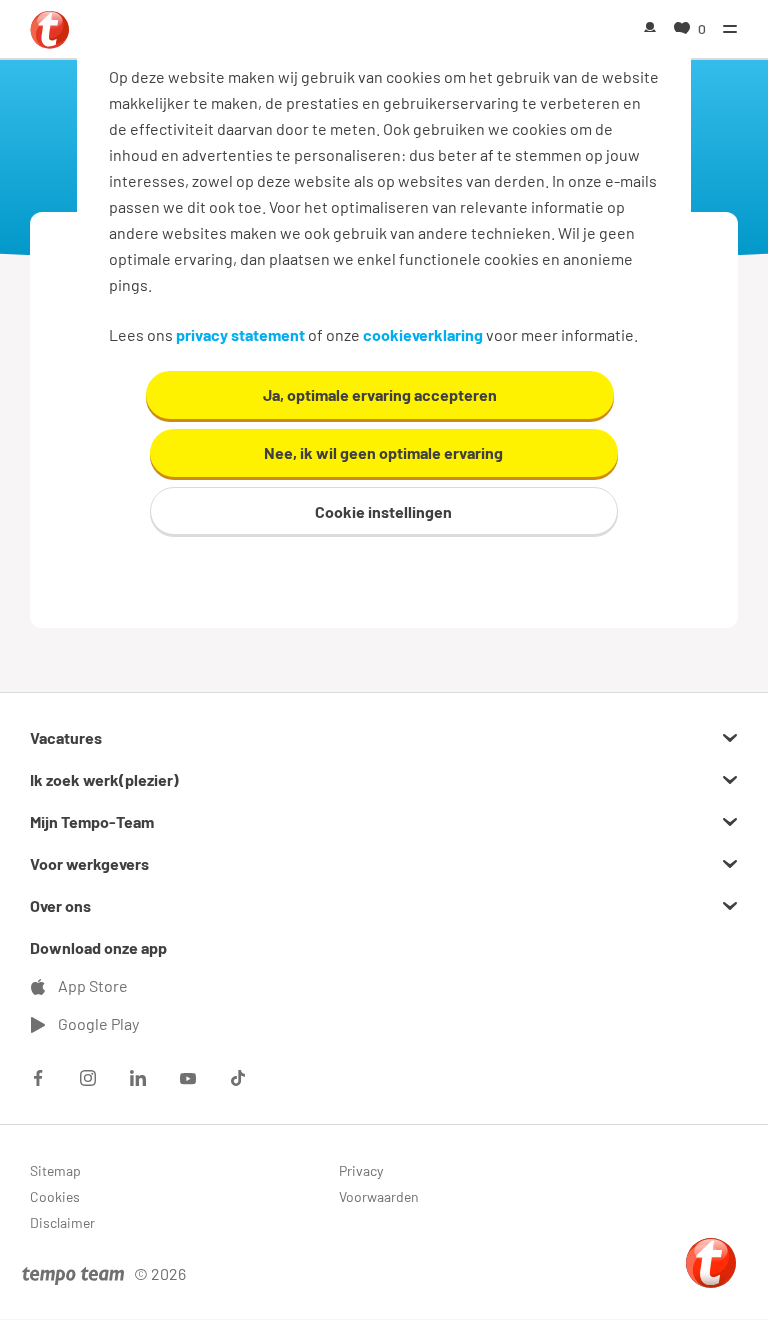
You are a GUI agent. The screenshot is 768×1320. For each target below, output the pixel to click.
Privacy (361, 1170)
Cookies (55, 1196)
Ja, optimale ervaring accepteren (380, 394)
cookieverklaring (423, 334)
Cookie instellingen (383, 511)
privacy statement (240, 334)
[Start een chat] (711, 1263)
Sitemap (55, 1170)
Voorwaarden (379, 1196)
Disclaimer (62, 1222)
